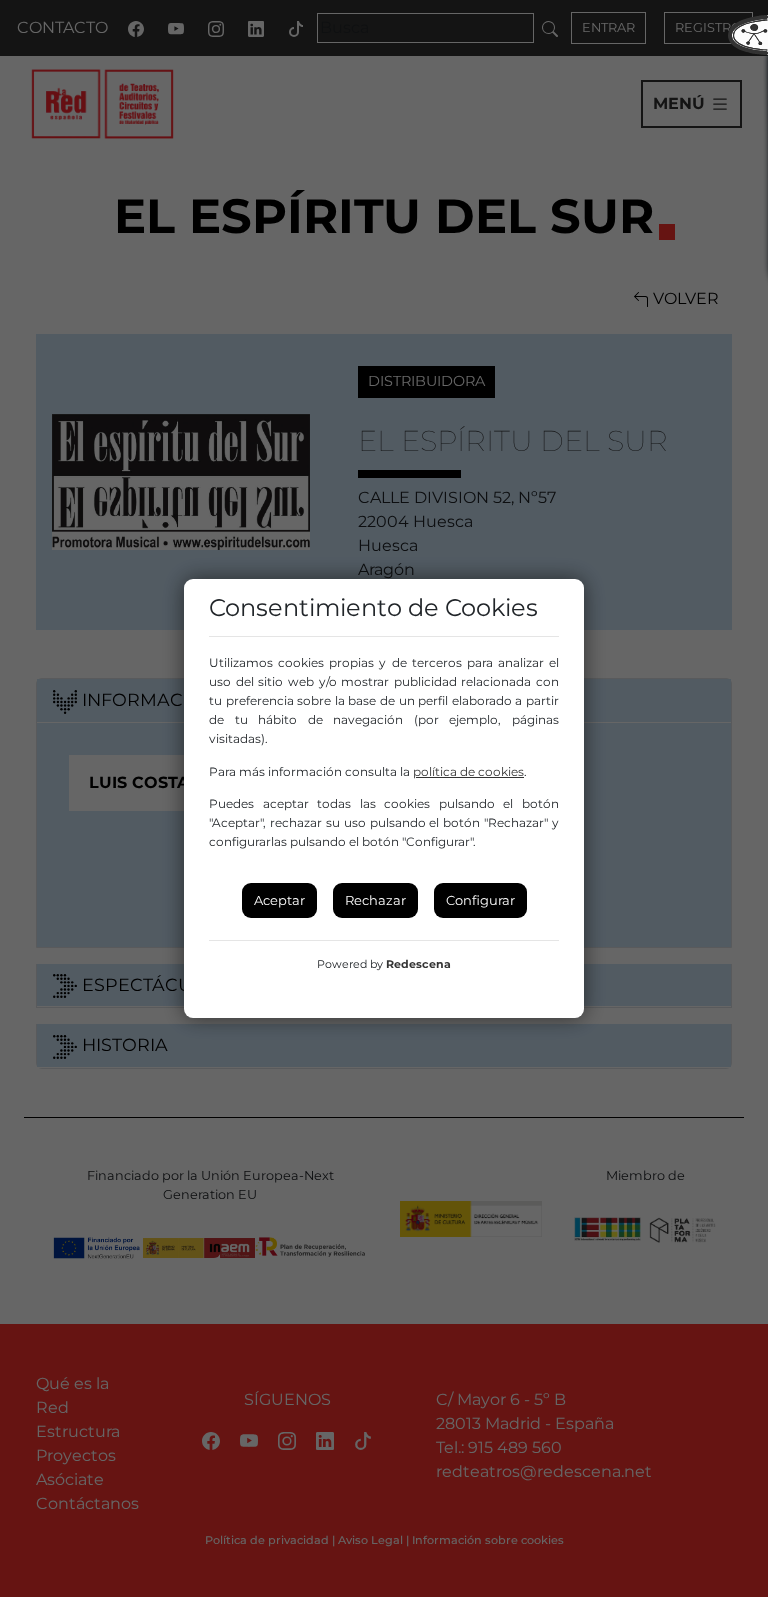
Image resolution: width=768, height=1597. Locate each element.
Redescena (418, 964)
